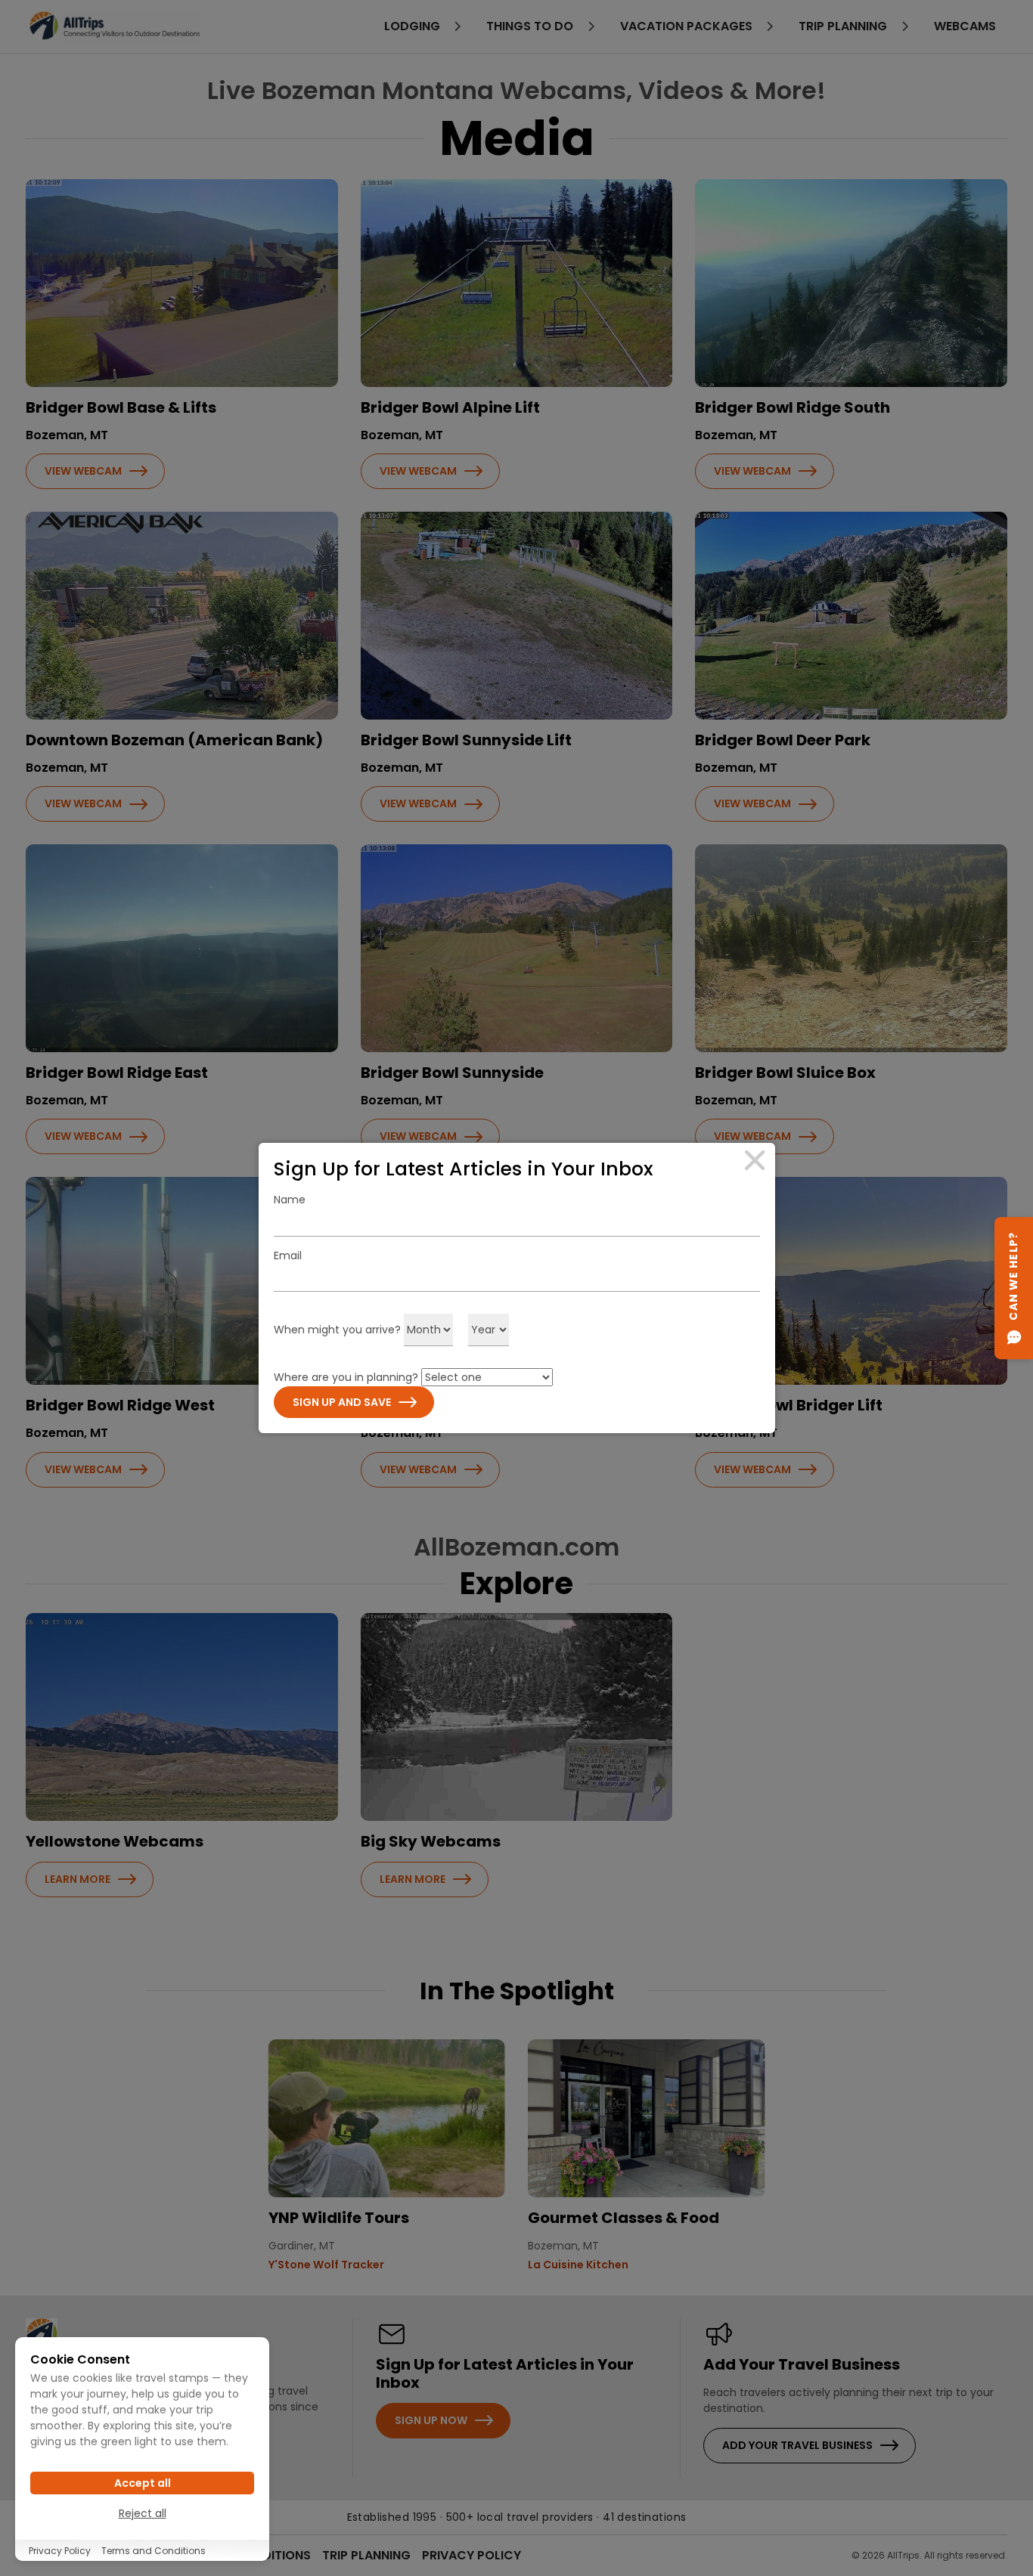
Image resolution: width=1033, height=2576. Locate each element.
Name (290, 1200)
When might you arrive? (337, 1330)
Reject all (143, 2513)
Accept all (143, 2483)
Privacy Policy (60, 2551)
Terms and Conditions (154, 2551)
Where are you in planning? (346, 1377)
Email (288, 1255)
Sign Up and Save (342, 1402)
